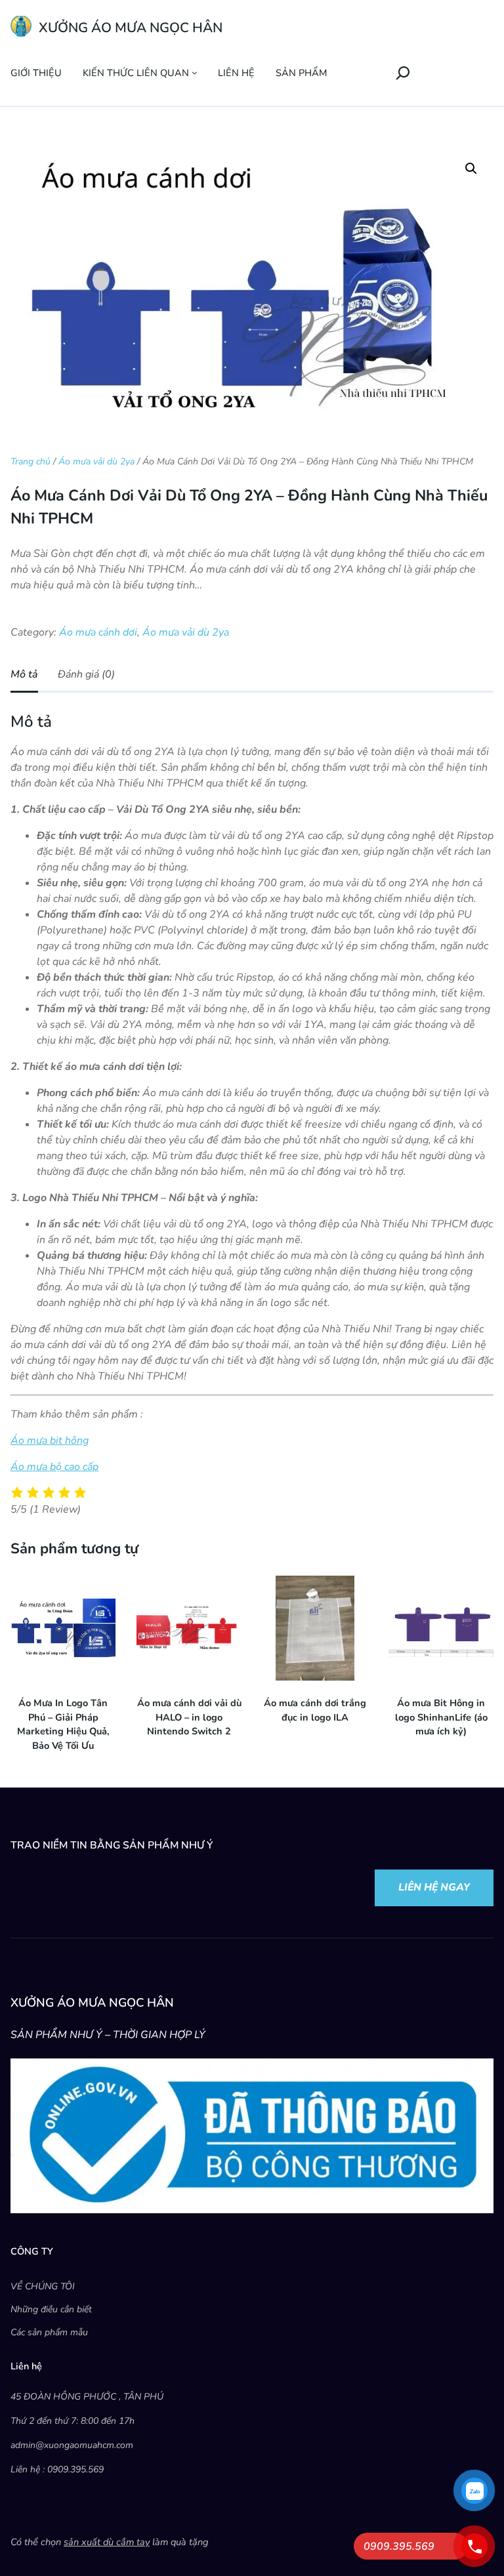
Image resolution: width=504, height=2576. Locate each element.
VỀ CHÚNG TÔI (43, 2286)
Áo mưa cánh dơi (98, 632)
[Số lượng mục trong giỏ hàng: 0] (364, 73)
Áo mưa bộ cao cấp (54, 1467)
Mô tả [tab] (24, 674)
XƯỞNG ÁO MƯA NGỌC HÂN (131, 28)
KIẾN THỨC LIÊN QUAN (136, 73)
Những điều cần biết (51, 2309)
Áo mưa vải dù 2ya (96, 461)
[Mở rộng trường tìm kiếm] (403, 72)
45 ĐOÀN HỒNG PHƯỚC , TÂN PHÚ (87, 2397)
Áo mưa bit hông (50, 1441)
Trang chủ (31, 461)
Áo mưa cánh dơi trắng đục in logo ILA (315, 1710)
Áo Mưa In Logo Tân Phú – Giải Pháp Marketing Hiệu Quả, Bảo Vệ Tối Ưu (63, 1724)
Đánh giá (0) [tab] (86, 674)
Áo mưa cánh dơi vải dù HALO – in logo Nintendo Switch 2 (189, 1717)
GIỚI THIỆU (36, 73)
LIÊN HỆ (236, 73)
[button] (471, 169)
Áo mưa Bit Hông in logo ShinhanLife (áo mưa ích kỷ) (441, 1717)
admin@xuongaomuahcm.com (72, 2445)
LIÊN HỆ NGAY (434, 1887)
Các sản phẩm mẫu (49, 2332)
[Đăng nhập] (339, 72)
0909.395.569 (399, 2546)
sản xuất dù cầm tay (107, 2542)
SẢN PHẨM (301, 73)
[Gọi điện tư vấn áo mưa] (474, 2546)
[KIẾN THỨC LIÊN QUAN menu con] (195, 72)
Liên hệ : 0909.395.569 (57, 2469)
